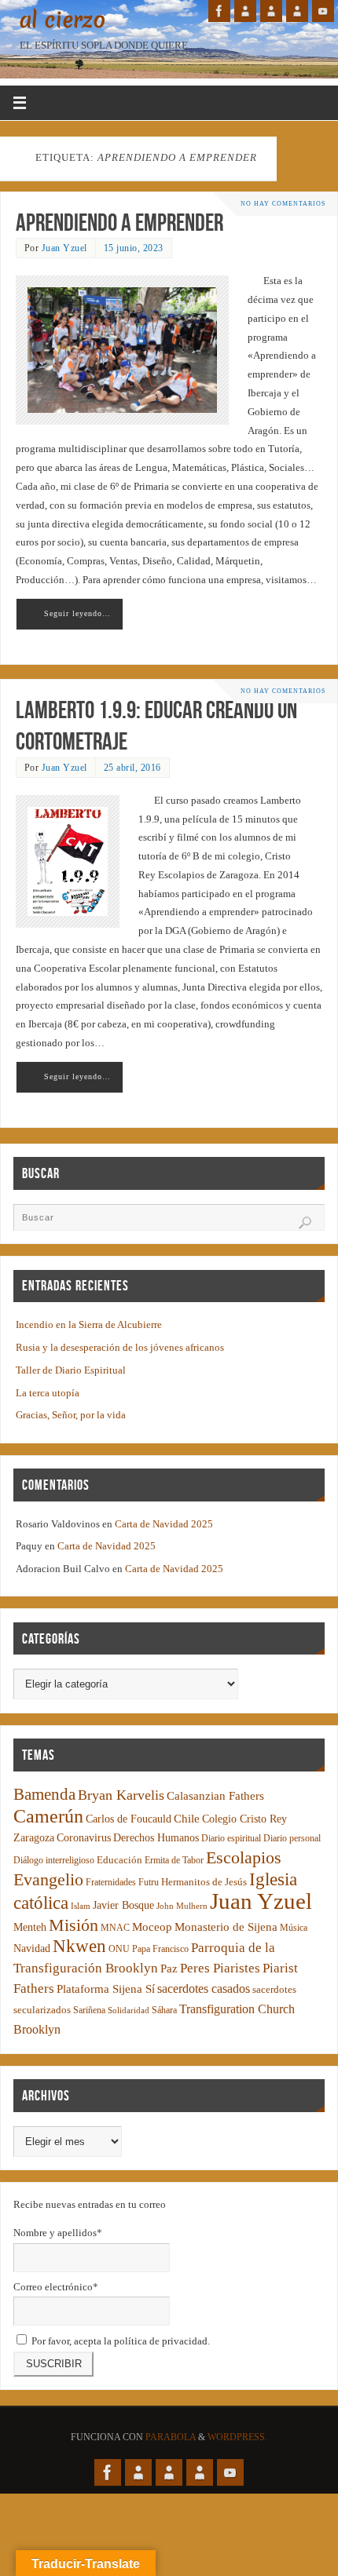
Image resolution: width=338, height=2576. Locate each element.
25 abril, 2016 (132, 768)
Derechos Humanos (156, 1838)
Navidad (32, 1948)
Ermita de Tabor (174, 1861)
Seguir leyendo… (77, 613)
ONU (119, 1949)
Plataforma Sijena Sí (106, 1989)
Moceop (152, 1927)
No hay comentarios (283, 204)
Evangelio (48, 1879)
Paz (169, 1968)
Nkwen (79, 1946)
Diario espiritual (231, 1839)
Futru (149, 1883)
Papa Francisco (160, 1949)
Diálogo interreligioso (54, 1861)
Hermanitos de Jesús (204, 1882)
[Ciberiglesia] (297, 11)
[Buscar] (305, 1223)
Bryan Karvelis (121, 1795)
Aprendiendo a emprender (119, 223)
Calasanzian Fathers (215, 1795)
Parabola (171, 2437)
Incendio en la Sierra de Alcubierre (89, 1325)
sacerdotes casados (204, 1989)
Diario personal (292, 1839)
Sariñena (89, 2010)
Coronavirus (84, 1838)
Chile (187, 1819)
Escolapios (244, 1857)
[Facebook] (219, 11)
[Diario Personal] (245, 11)
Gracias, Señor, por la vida (71, 1415)
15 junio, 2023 (134, 248)
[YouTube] (323, 11)
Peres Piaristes (220, 1968)
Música (294, 1928)
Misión (73, 1925)
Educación (119, 1860)
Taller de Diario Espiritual (71, 1370)
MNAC (115, 1928)
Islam (81, 1906)
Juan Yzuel (64, 248)
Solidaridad (129, 2010)
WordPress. (237, 2437)
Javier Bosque (123, 1905)
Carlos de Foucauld (129, 1819)
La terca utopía (48, 1393)
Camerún (48, 1816)
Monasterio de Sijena (226, 1927)
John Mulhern (182, 1906)
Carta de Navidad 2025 (164, 1524)
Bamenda (44, 1794)
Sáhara (164, 2010)
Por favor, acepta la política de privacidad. (119, 2341)
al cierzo (62, 20)
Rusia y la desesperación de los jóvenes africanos (120, 1348)
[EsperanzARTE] (271, 11)
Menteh (30, 1927)
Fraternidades (111, 1883)
